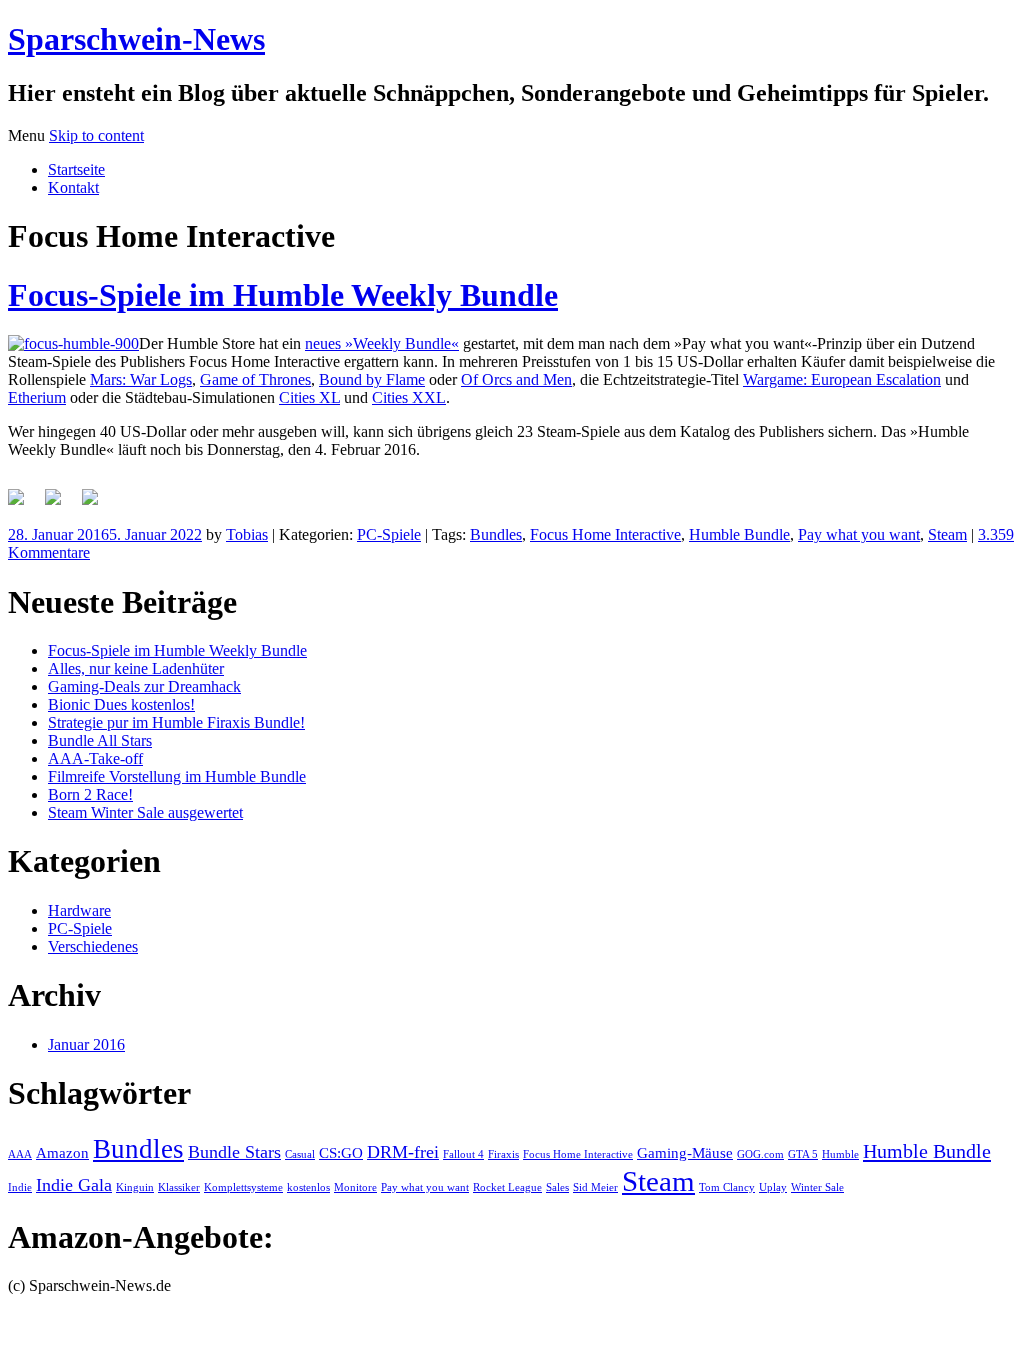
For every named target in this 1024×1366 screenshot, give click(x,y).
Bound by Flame (372, 379)
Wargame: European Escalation (842, 379)
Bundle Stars (234, 1152)
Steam (947, 534)
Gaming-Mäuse (685, 1153)
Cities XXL (409, 397)
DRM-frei (403, 1152)
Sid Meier (595, 1187)
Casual (300, 1154)
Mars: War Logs (141, 379)
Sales (557, 1187)
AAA (20, 1154)
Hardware (79, 910)
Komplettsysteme (243, 1187)
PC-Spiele (389, 534)
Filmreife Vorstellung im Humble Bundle (177, 776)
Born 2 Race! (90, 794)
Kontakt (73, 187)
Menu (26, 135)
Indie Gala (74, 1185)
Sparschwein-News (136, 39)
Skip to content (96, 135)
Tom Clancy (727, 1187)
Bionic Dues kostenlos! (121, 704)
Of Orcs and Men (516, 379)
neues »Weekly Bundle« (382, 343)
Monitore (355, 1187)
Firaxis (503, 1154)
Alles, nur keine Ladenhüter (136, 668)
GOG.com (760, 1154)
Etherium (37, 397)
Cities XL (309, 397)
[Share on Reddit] (98, 505)
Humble (840, 1154)
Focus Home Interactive (605, 534)
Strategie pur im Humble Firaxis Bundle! (176, 722)
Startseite (76, 169)
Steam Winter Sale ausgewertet (145, 812)
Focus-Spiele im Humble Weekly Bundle (283, 295)
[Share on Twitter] (61, 505)
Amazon (62, 1153)
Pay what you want (859, 534)
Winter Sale (817, 1187)
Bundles (496, 534)
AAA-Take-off (95, 758)
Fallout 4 (463, 1154)
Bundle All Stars (100, 740)
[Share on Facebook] (24, 505)
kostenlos (308, 1187)
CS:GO (341, 1153)
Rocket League (507, 1187)
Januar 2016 (86, 1044)
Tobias (247, 534)
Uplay (773, 1187)
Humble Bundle (739, 534)
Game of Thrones (255, 379)
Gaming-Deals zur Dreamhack (144, 686)
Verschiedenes (93, 946)
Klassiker (179, 1187)
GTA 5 (803, 1154)
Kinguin (135, 1187)
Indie (20, 1187)
